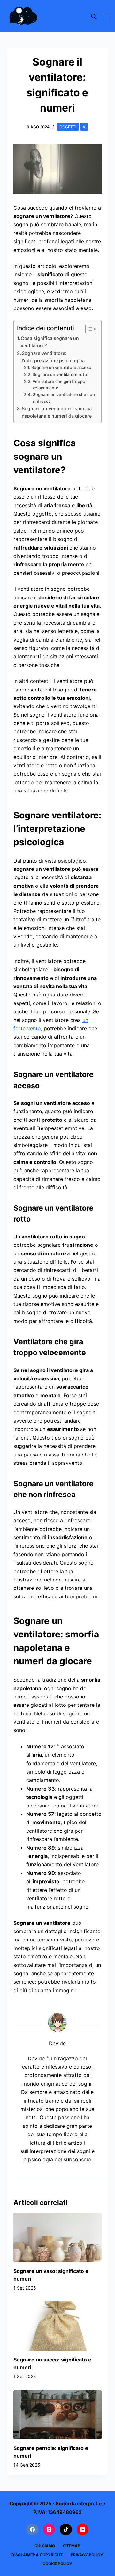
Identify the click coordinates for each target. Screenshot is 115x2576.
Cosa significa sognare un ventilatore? (50, 342)
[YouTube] (83, 2530)
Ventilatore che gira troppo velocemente (59, 385)
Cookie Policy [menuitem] (57, 2564)
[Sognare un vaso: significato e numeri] (58, 2237)
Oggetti (68, 127)
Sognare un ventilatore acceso (61, 367)
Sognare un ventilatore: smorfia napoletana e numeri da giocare (57, 412)
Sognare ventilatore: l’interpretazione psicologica (53, 357)
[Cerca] (93, 16)
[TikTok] (66, 2530)
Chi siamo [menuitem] (45, 2546)
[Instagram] (49, 2530)
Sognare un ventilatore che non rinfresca (64, 398)
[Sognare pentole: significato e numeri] (58, 2415)
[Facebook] (32, 2530)
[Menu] (105, 16)
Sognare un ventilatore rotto (61, 374)
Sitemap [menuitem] (72, 2546)
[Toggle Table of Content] (88, 329)
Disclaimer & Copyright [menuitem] (37, 2555)
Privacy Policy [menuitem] (87, 2555)
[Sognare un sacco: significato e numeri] (58, 2326)
